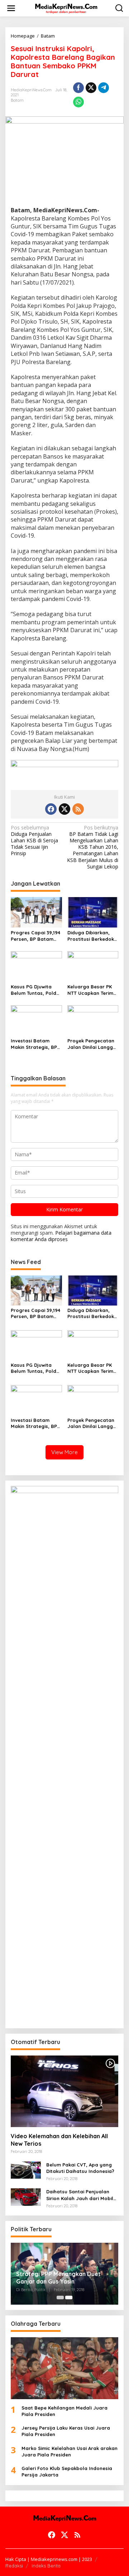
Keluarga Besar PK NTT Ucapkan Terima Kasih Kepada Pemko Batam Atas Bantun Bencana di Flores (92, 990)
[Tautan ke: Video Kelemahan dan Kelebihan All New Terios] (64, 2091)
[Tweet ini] (91, 88)
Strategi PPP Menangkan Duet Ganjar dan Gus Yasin (58, 2278)
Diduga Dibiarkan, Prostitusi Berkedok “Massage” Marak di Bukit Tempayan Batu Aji (93, 936)
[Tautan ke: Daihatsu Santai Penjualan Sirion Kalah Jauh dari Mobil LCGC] (26, 2196)
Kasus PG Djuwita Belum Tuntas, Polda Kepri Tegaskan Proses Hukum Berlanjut (35, 990)
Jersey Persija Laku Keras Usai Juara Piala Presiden (66, 2431)
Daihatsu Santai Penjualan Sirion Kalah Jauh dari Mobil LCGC (80, 2195)
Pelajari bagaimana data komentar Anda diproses (61, 1236)
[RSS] (78, 809)
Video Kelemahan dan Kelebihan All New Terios (59, 2140)
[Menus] (11, 8)
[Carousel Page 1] (60, 2297)
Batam (17, 100)
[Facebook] (51, 809)
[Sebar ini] (78, 88)
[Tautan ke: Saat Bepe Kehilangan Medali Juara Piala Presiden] (64, 2368)
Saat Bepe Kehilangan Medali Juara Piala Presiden (64, 2411)
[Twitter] (64, 809)
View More (64, 1452)
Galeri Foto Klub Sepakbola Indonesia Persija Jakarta (67, 2471)
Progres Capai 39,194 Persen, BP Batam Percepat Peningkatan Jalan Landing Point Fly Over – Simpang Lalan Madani (35, 936)
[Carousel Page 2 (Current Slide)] (69, 2297)
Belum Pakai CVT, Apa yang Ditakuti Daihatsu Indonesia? (80, 2168)
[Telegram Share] (104, 88)
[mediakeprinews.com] (66, 8)
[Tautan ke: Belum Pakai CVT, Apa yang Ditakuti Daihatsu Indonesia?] (26, 2170)
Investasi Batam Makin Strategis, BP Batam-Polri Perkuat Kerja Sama (35, 1044)
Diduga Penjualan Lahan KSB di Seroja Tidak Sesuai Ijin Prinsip (34, 841)
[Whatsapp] (78, 102)
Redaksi (14, 2566)
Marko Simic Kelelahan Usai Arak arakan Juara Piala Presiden (70, 2451)
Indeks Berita (46, 2566)
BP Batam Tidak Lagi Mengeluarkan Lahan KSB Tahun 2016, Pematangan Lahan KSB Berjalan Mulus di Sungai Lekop (93, 847)
